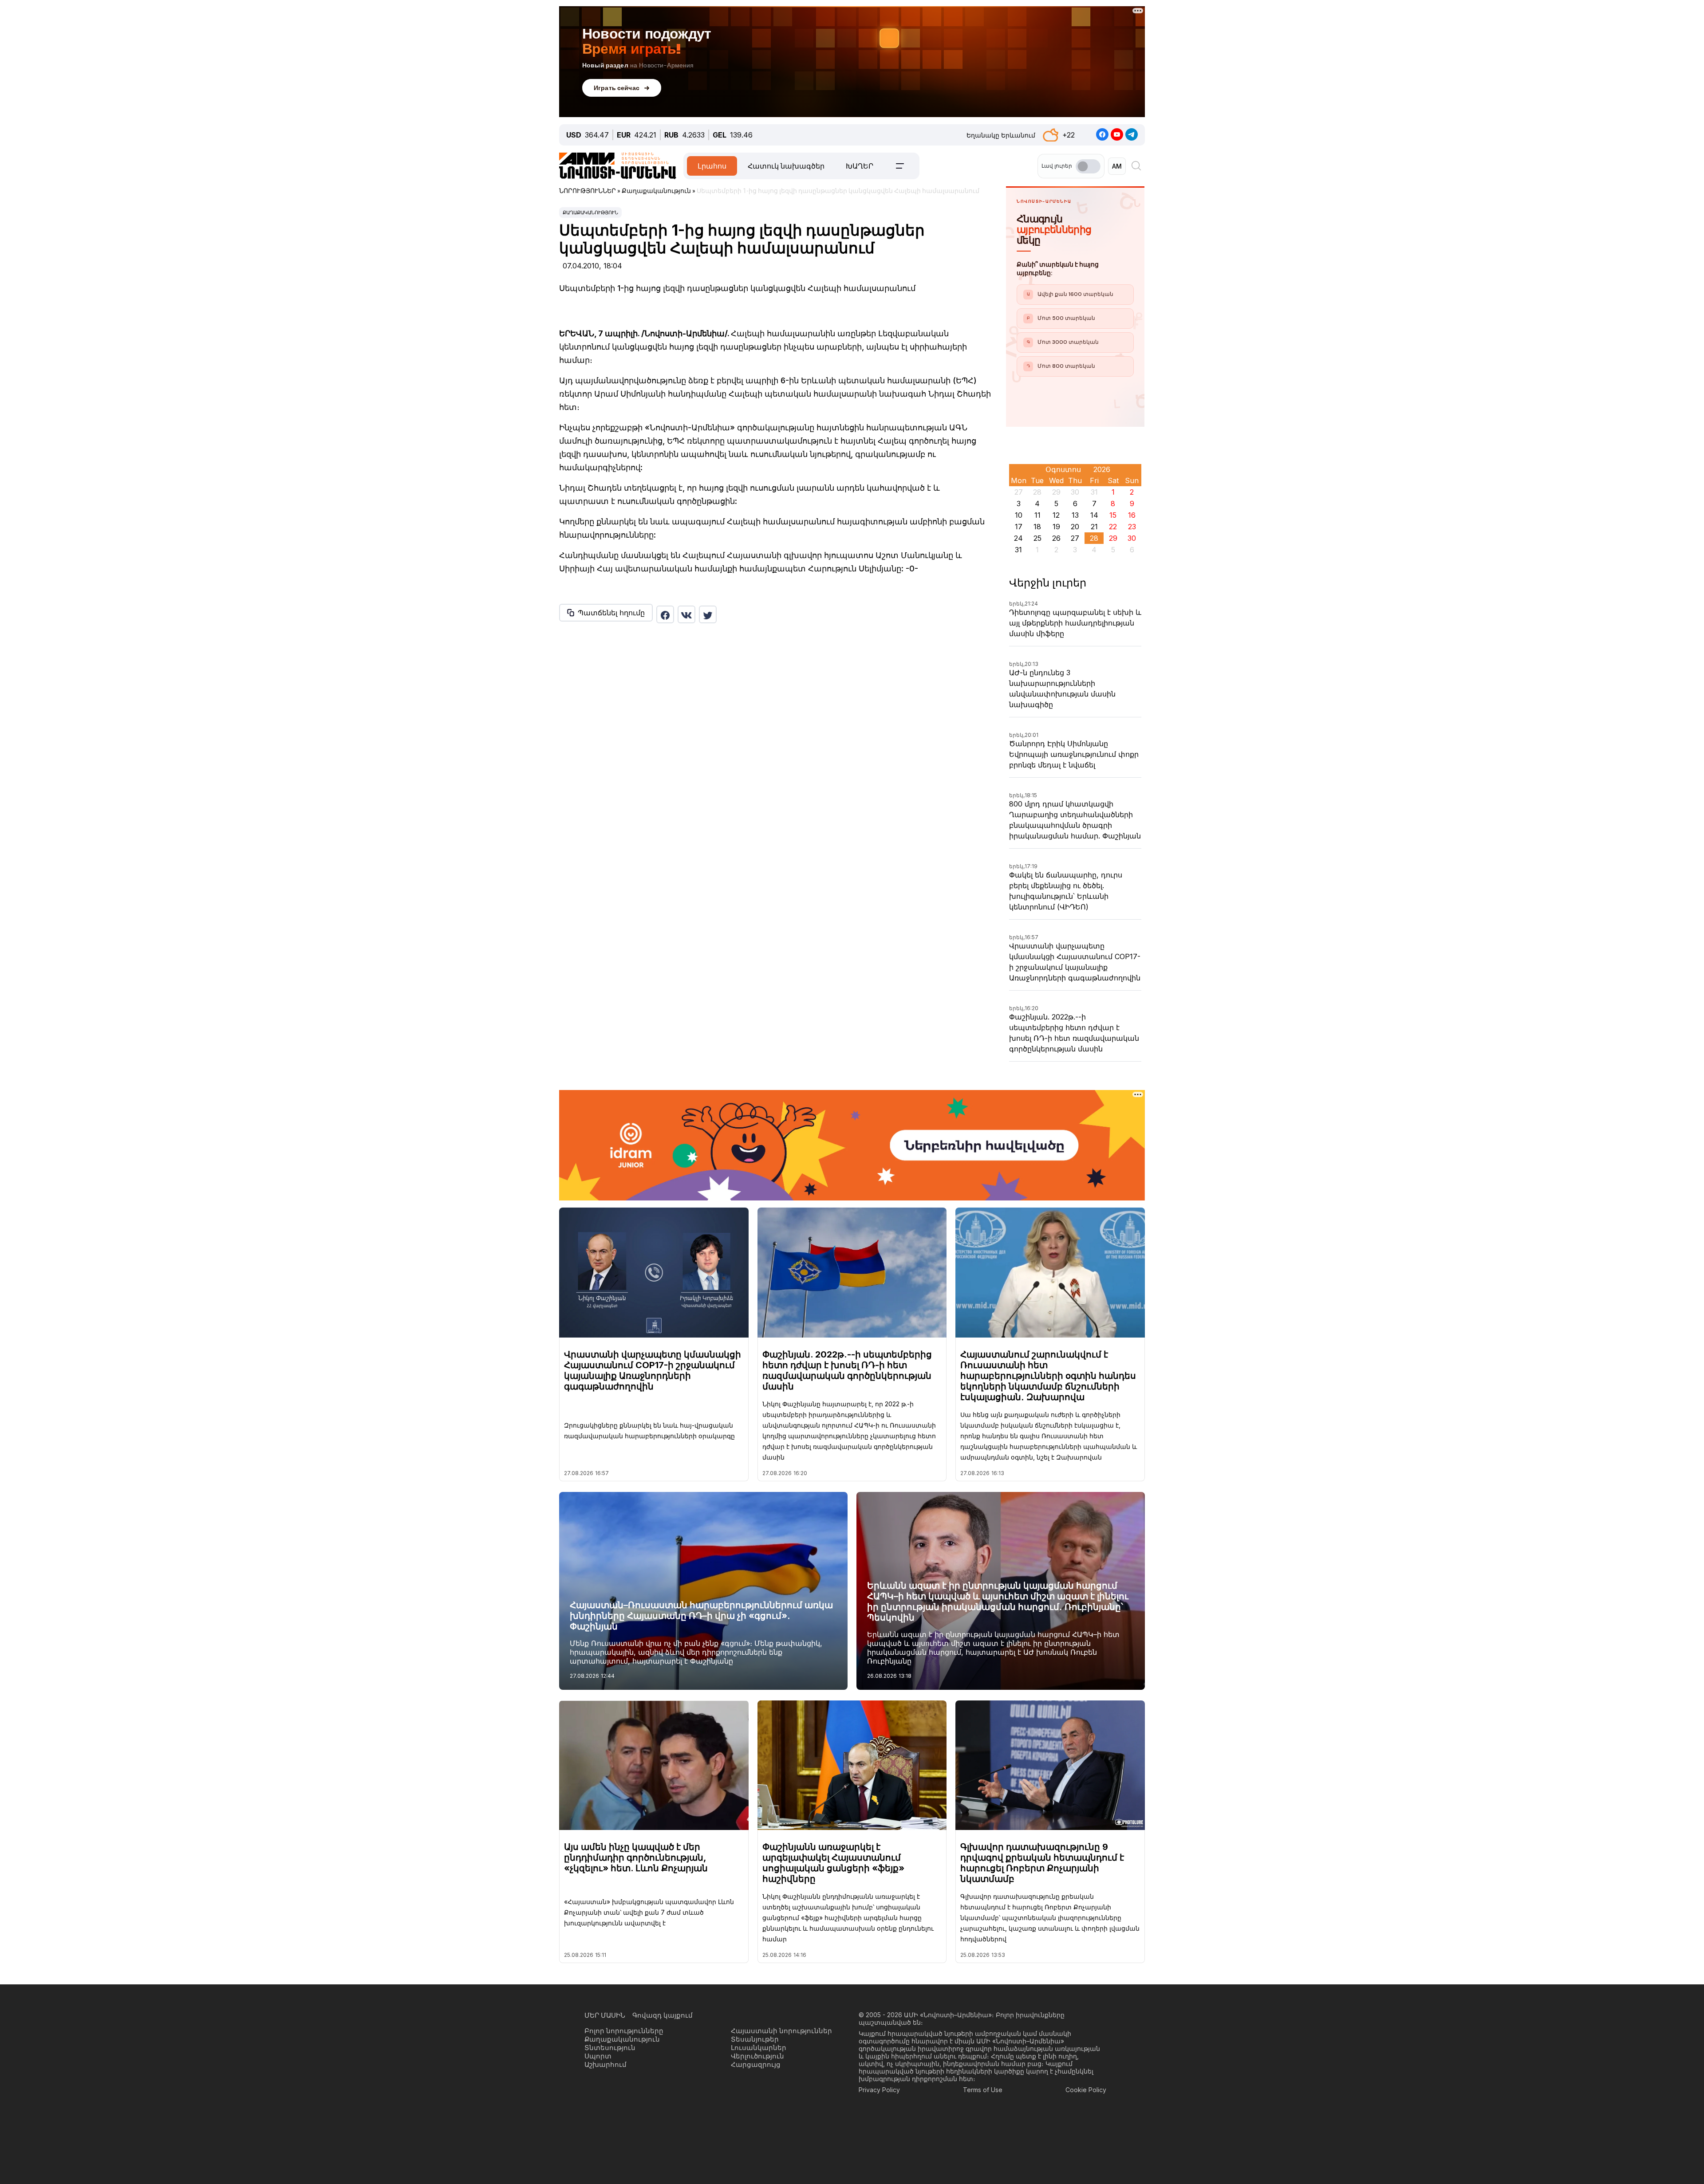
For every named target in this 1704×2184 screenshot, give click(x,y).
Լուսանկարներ (759, 2048)
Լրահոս (712, 166)
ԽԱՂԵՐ (860, 166)
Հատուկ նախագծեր (786, 166)
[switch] (1088, 166)
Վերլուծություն (757, 2056)
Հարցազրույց (756, 2064)
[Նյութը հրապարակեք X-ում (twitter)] (708, 614)
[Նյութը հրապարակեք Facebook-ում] (665, 614)
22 (1113, 527)
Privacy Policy (879, 2090)
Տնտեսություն (610, 2048)
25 (1037, 538)
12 (1056, 515)
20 (1075, 527)
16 (1132, 515)
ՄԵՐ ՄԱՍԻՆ (605, 2015)
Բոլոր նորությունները (624, 2031)
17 (1019, 527)
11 (1037, 515)
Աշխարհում (605, 2064)
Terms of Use (983, 2090)
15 (1113, 515)
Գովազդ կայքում (663, 2015)
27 (1075, 538)
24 (1018, 538)
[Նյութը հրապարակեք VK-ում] (686, 614)
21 (1094, 527)
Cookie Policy (1086, 2090)
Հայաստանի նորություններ (781, 2031)
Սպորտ (598, 2056)
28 (1094, 538)
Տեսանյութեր (755, 2039)
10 (1019, 515)
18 (1037, 527)
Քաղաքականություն (590, 212)
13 (1075, 515)
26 (1056, 538)
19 (1056, 527)
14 (1094, 515)
